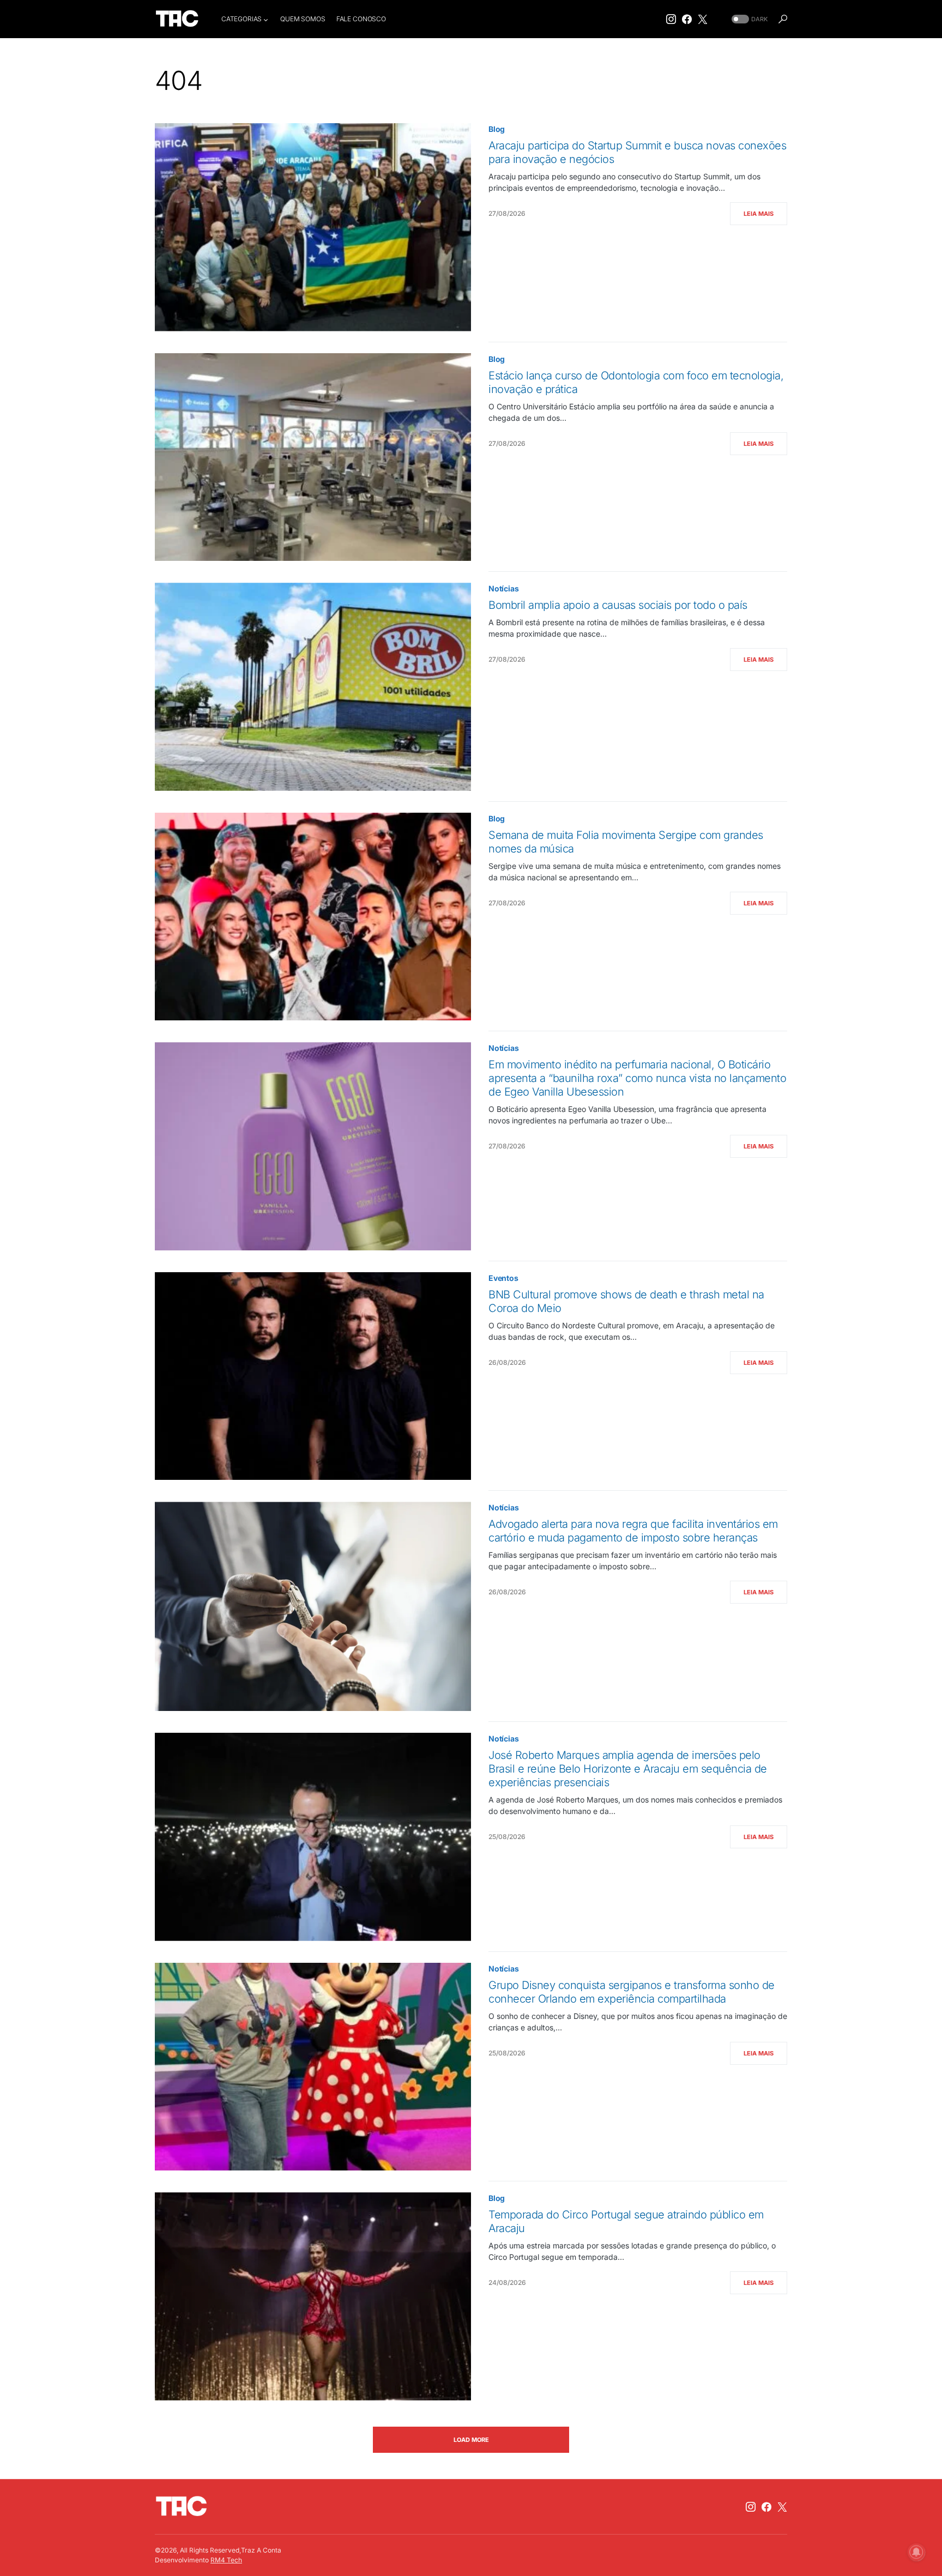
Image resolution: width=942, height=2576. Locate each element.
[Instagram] (671, 19)
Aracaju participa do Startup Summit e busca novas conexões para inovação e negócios (637, 152)
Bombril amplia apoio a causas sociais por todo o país (618, 605)
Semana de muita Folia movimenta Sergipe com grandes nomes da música (626, 842)
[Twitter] (703, 19)
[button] (748, 19)
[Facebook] (687, 19)
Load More (471, 2440)
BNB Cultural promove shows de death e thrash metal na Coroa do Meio (626, 1301)
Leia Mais (759, 214)
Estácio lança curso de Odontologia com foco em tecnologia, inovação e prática (636, 382)
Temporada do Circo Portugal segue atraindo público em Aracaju (626, 2221)
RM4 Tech (226, 2560)
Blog (497, 129)
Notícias (504, 588)
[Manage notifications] (916, 2552)
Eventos (503, 1278)
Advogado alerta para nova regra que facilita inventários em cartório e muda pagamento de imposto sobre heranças (633, 1531)
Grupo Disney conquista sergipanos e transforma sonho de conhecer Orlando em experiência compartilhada (632, 1992)
